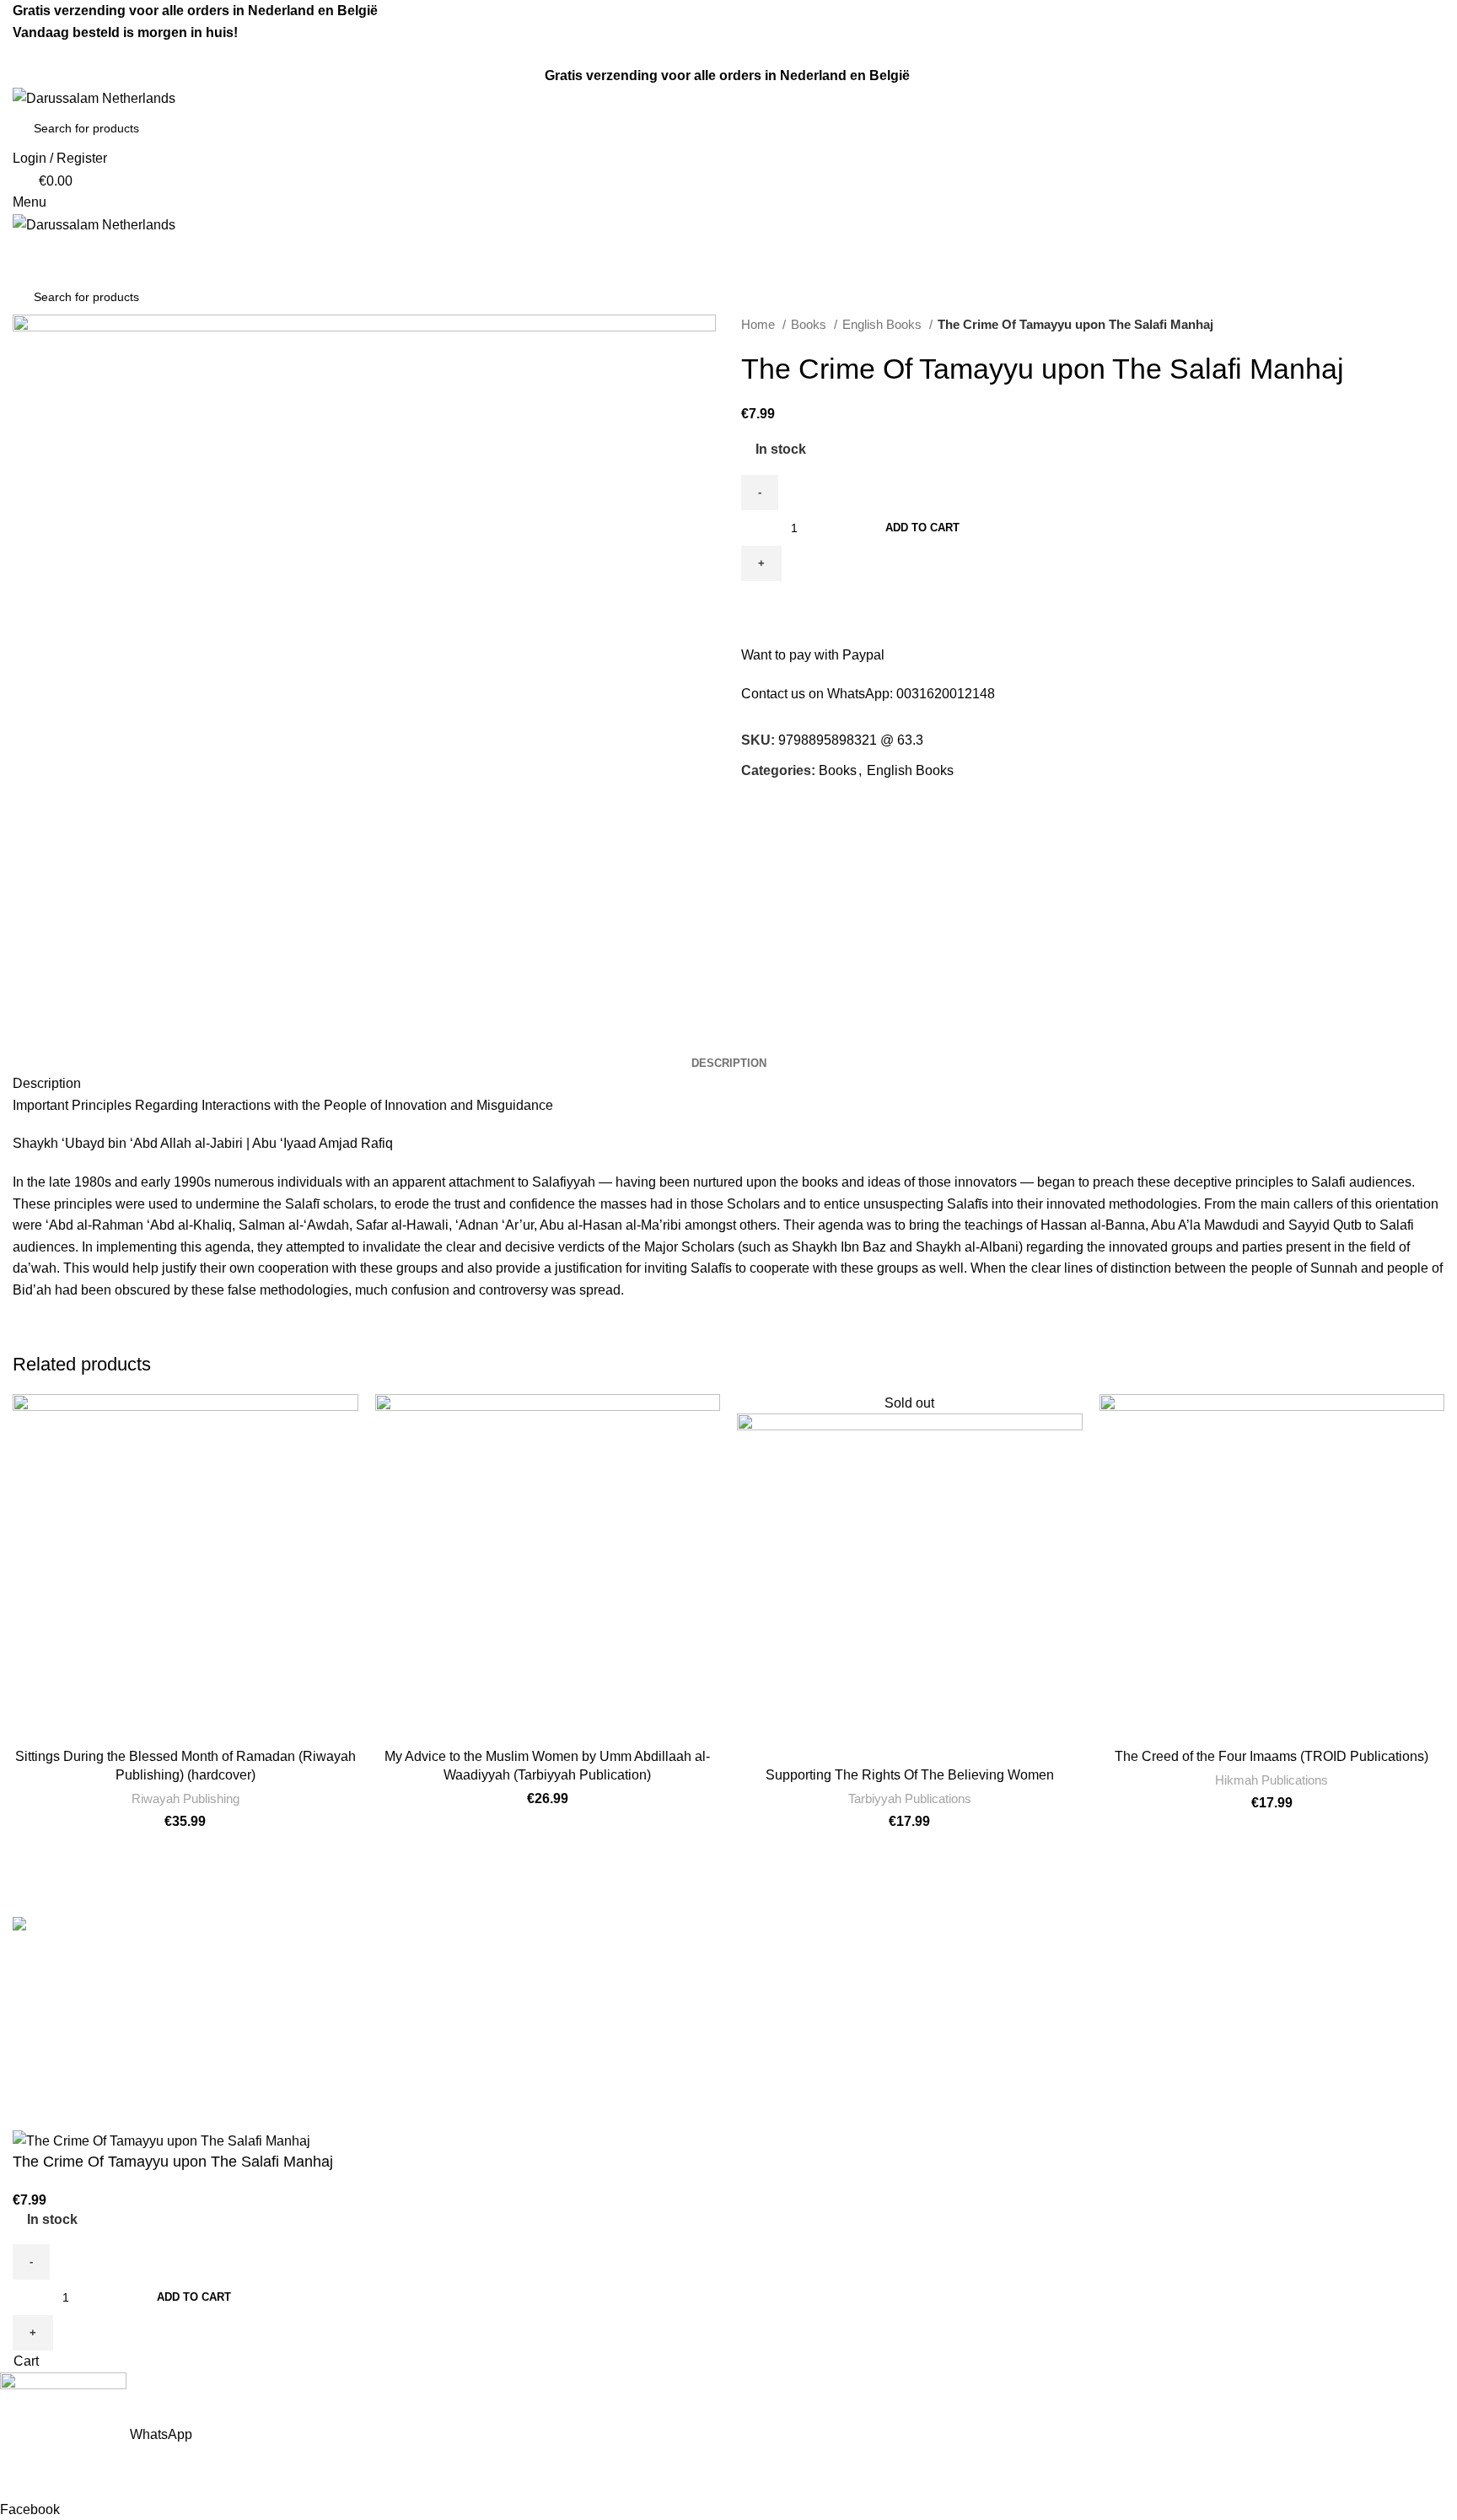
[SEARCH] (1417, 128)
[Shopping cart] (18, 246)
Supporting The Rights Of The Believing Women (910, 1775)
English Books (884, 324)
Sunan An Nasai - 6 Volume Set (836, 2119)
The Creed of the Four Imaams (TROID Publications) (1272, 1756)
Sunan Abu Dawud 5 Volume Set (839, 2056)
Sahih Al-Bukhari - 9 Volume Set (837, 1961)
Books (810, 324)
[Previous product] (1402, 325)
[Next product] (1436, 325)
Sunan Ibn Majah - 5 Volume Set (838, 2088)
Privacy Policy (419, 2056)
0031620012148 (946, 694)
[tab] (729, 1063)
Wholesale (409, 2088)
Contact (400, 1993)
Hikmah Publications (1272, 1780)
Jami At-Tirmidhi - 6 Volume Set (835, 2025)
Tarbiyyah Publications (910, 1798)
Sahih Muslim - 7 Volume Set (828, 1993)
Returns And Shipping (443, 2025)
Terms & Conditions (435, 1961)
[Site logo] (94, 97)
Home (760, 324)
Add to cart (922, 528)
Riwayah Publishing (185, 1798)
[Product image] (1272, 1567)
